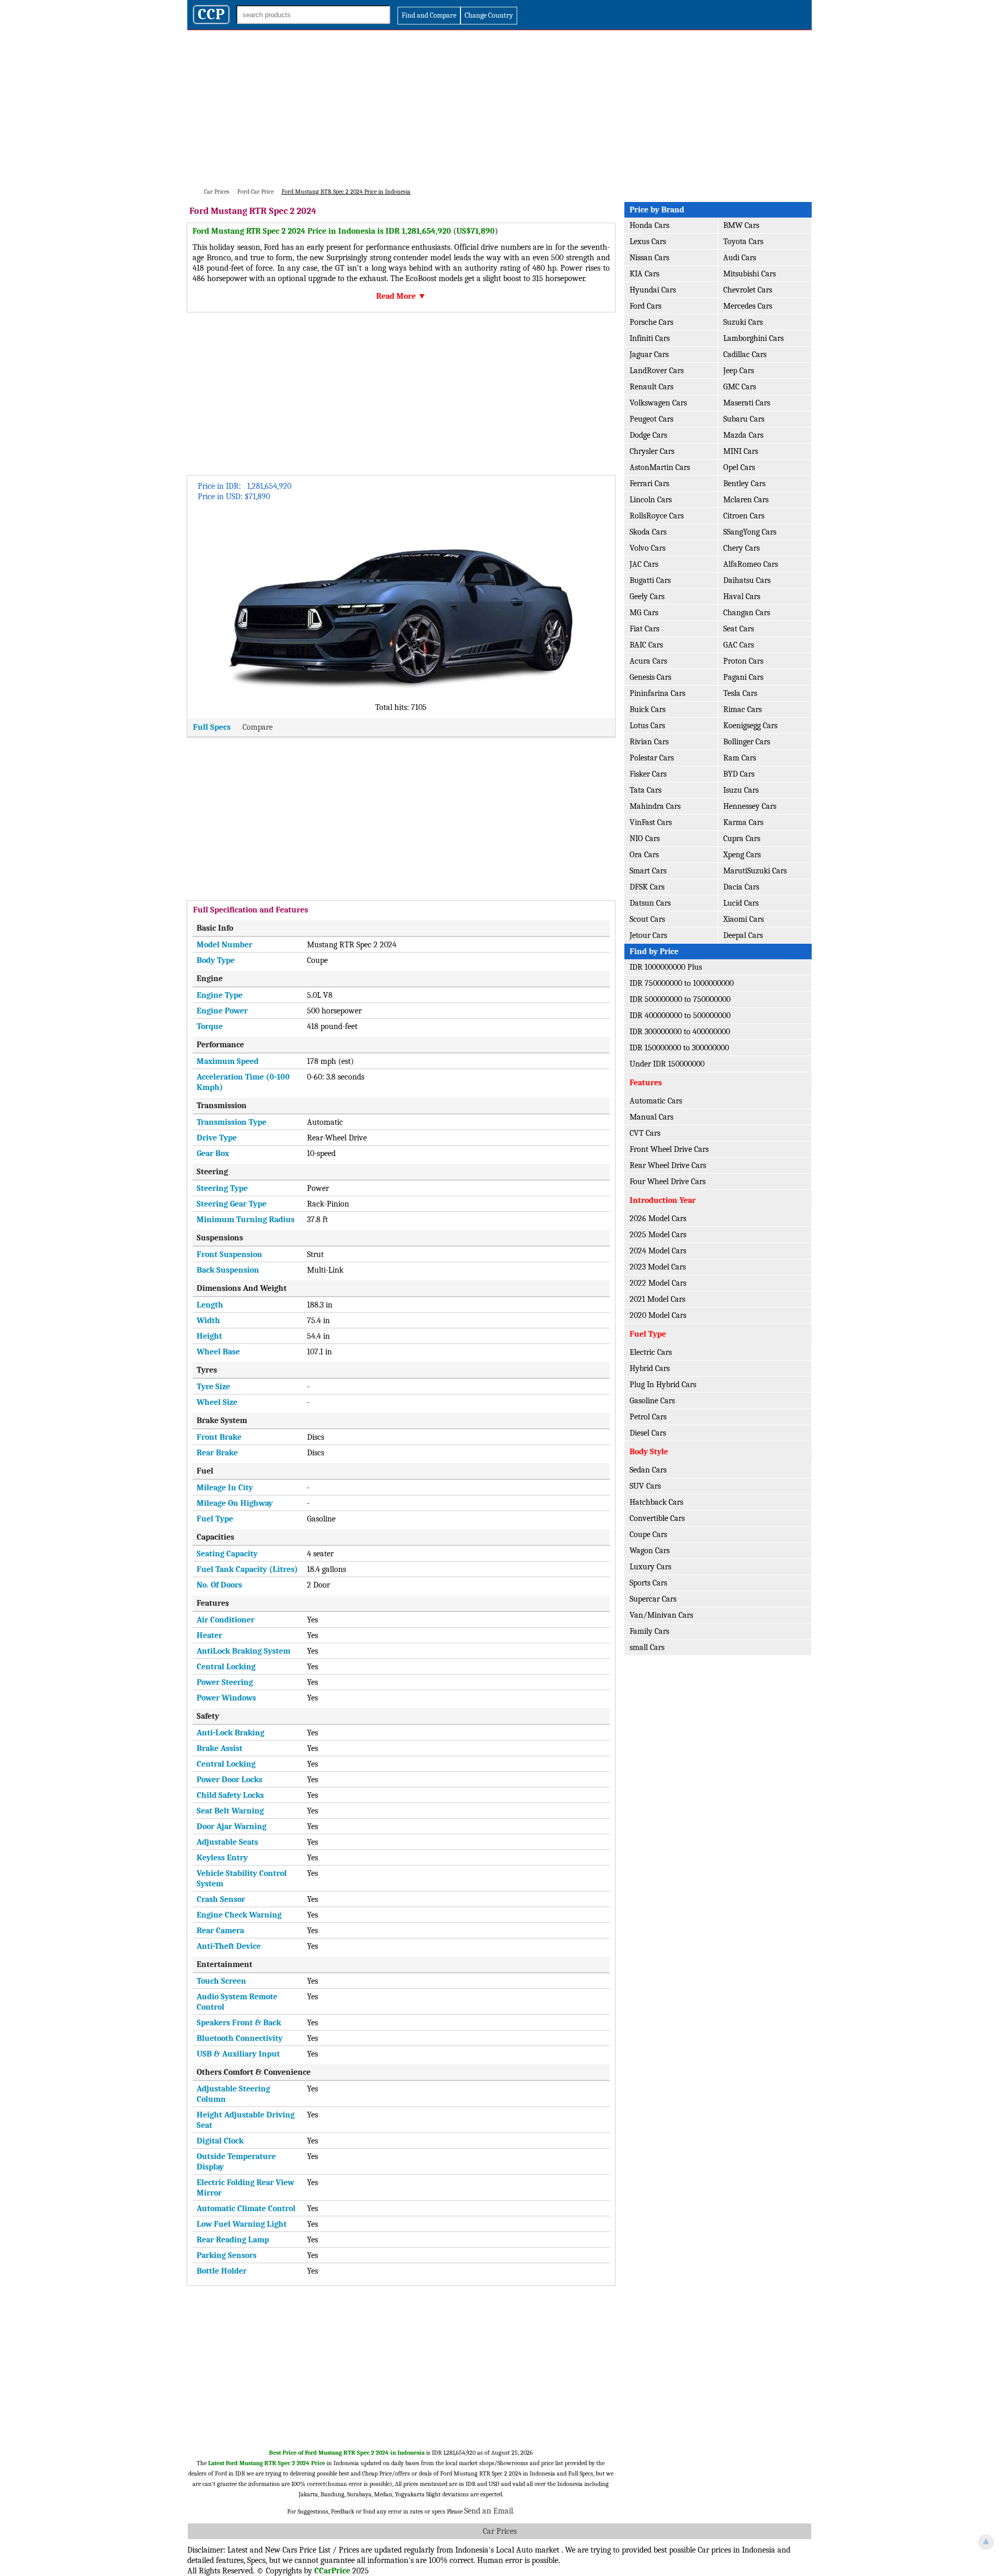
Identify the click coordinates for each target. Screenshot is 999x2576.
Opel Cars (739, 467)
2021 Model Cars (657, 1299)
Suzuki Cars (743, 322)
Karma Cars (743, 822)
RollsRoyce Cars (657, 516)
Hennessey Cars (750, 806)
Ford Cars (645, 306)
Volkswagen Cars (658, 403)
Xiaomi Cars (744, 919)
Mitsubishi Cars (750, 274)
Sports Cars (648, 1583)
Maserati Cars (747, 403)
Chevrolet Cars (748, 290)
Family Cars (649, 1631)
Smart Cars (648, 871)
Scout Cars (647, 919)
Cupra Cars (742, 839)
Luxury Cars (650, 1567)
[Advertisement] (499, 108)
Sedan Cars (648, 1470)
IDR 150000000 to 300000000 (679, 1048)
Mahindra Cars (655, 806)
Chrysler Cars (652, 451)
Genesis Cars (650, 677)
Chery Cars (741, 548)
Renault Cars (651, 387)
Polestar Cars (652, 758)
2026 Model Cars (658, 1219)
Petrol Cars (648, 1417)
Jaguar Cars (649, 354)
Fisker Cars (648, 774)
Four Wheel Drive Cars (668, 1182)
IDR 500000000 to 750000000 (680, 999)
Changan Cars (747, 613)
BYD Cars (739, 774)
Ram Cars (740, 758)
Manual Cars (651, 1117)
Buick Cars (648, 709)
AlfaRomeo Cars (751, 564)
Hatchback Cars (656, 1502)
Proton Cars (743, 661)
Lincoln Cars (651, 500)
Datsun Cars (650, 903)
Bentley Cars (744, 484)
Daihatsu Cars (747, 580)
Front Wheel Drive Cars (669, 1149)
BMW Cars (741, 225)
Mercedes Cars (748, 306)
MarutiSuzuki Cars (755, 871)
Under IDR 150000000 (667, 1064)
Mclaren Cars (746, 500)
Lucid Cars (741, 903)
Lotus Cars (647, 726)
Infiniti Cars (650, 338)
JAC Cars (644, 564)
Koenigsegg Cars (750, 726)
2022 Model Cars (658, 1283)
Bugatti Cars (650, 580)
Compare (258, 727)
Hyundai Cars (653, 290)
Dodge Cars (648, 435)
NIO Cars (645, 839)
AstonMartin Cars (660, 467)
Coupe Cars (648, 1534)
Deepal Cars (743, 935)
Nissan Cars (649, 258)
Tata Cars (645, 790)
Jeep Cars (739, 371)
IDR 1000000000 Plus (666, 967)
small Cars (647, 1647)
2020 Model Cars (658, 1315)
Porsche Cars (651, 322)
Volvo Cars (648, 548)
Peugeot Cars (651, 419)
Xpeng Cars (742, 855)
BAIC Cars (646, 645)
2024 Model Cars (658, 1251)
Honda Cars (649, 225)
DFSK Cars (647, 887)
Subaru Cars (744, 419)
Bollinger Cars (747, 742)
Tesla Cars (740, 693)
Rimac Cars (742, 709)
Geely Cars (647, 597)
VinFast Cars (651, 822)
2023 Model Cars (658, 1267)
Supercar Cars (653, 1599)
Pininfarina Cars (657, 693)
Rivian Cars (649, 742)
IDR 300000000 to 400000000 (680, 1032)
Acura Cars (648, 661)
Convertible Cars (657, 1518)
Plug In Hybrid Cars (663, 1385)
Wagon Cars (650, 1551)
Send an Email (489, 2511)
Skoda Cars (648, 532)
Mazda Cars (743, 435)
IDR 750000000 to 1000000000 (682, 983)
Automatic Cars (656, 1101)
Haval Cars (742, 597)
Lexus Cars (648, 242)
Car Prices (500, 2531)
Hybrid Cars (650, 1368)
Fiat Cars (644, 629)
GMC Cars (740, 387)
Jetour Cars (648, 935)
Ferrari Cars (649, 484)
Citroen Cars (744, 516)
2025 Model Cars (658, 1235)
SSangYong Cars (750, 532)
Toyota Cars (743, 242)
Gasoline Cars (652, 1401)
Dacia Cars (741, 887)
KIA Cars (644, 274)
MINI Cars (741, 451)
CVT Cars (645, 1133)
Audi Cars (740, 258)
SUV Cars (645, 1486)
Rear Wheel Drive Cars (668, 1165)
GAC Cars (739, 645)
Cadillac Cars (745, 354)
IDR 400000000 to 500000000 (680, 1016)
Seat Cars (739, 629)
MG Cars (644, 613)
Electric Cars (651, 1352)
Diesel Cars (648, 1433)
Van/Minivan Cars (661, 1615)
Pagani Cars (743, 677)
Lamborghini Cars (753, 338)
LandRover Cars (657, 371)
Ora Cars (644, 855)
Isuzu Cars (741, 790)
